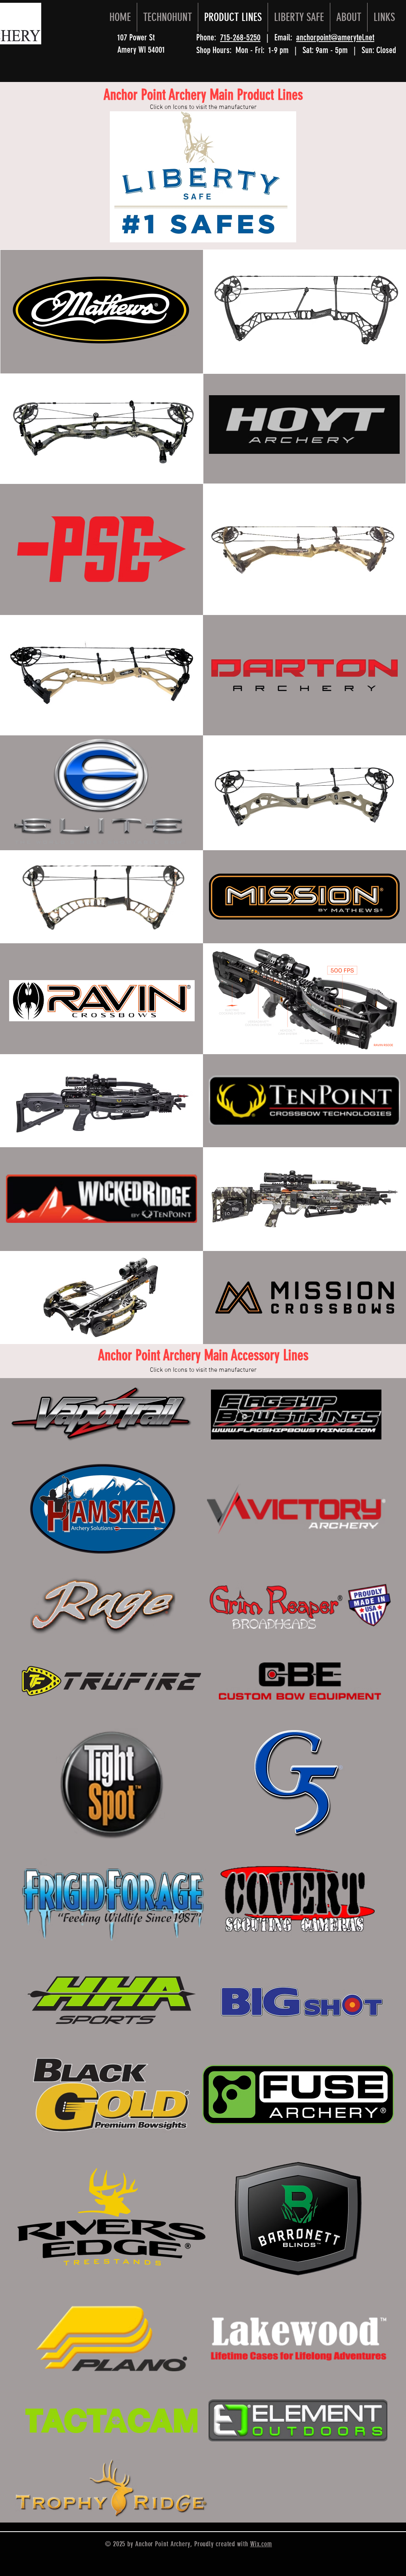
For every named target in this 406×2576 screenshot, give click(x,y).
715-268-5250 (240, 37)
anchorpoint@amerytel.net (335, 37)
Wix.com (261, 2544)
